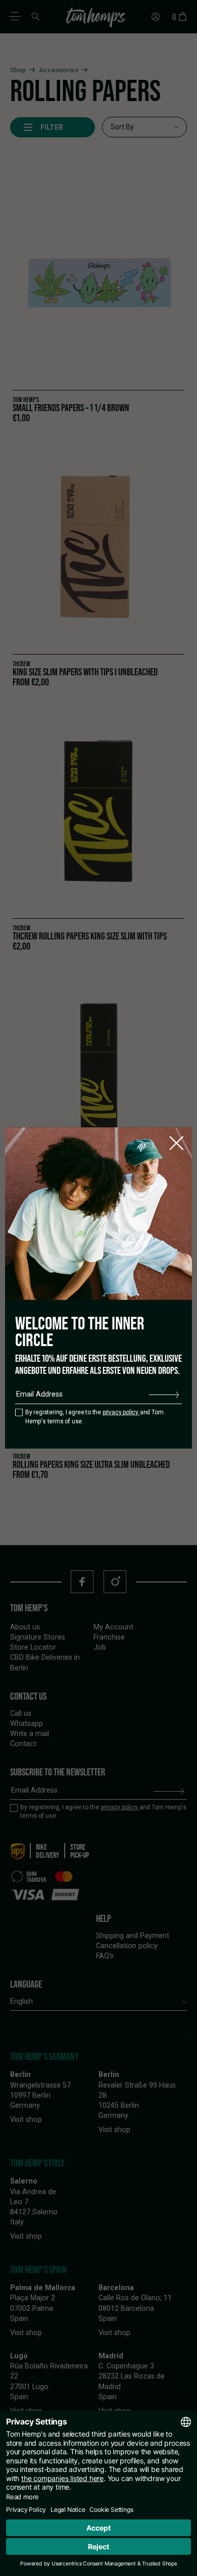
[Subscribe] (164, 1395)
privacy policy (121, 1412)
